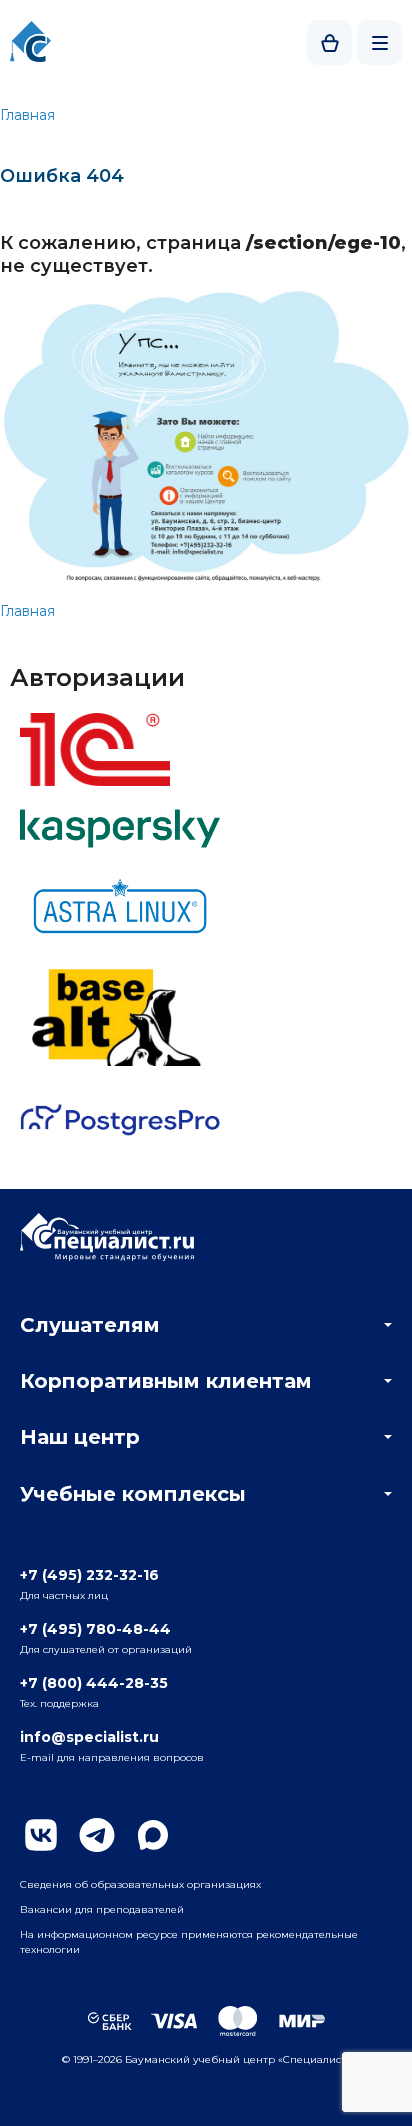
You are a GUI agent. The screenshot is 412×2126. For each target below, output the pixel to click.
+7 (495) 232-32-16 (89, 1575)
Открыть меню (379, 42)
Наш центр (80, 1437)
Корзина (329, 42)
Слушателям (90, 1325)
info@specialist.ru (89, 1737)
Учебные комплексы (133, 1494)
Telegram (97, 1835)
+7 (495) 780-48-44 (95, 1629)
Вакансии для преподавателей (102, 1909)
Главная (27, 115)
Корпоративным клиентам (166, 1381)
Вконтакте (41, 1835)
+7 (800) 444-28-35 (94, 1683)
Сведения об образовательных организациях (140, 1884)
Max (153, 1835)
